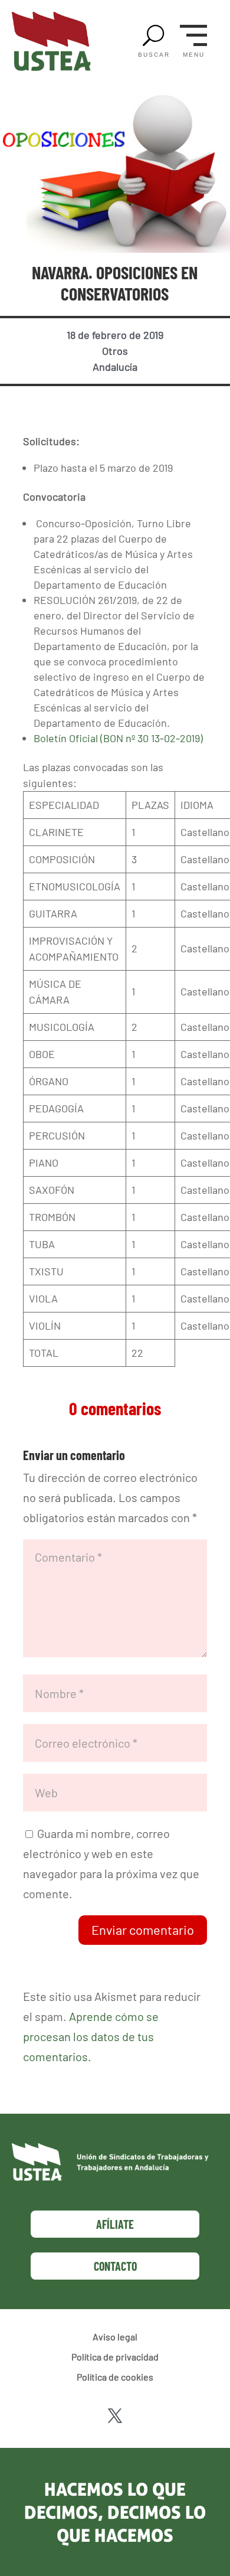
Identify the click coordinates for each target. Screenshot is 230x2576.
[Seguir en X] (115, 2416)
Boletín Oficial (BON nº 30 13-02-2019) (118, 738)
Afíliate (115, 2224)
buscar (154, 55)
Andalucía (115, 367)
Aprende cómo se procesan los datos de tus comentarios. (91, 2036)
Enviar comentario (143, 1929)
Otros (115, 351)
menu (194, 55)
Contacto (115, 2266)
